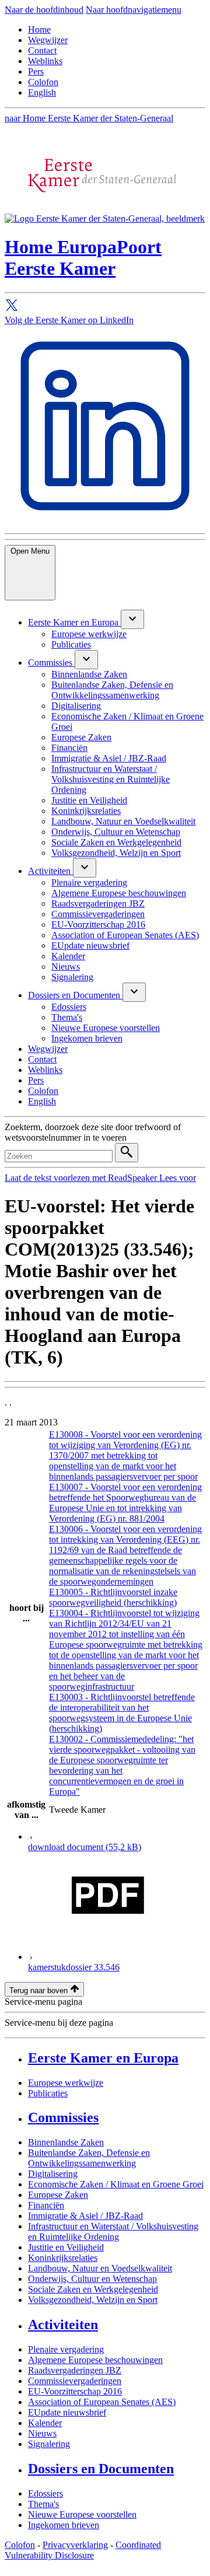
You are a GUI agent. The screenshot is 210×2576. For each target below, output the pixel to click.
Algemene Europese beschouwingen (95, 2360)
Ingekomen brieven (64, 2525)
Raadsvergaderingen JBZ (75, 2370)
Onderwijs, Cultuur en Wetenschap (92, 2279)
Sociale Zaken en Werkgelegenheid (93, 2289)
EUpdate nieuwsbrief (67, 2412)
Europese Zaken (58, 2195)
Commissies (63, 2117)
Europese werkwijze (66, 2083)
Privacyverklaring (75, 2545)
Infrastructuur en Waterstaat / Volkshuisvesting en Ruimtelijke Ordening (113, 2231)
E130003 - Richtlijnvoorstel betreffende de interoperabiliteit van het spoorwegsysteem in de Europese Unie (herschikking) (122, 1713)
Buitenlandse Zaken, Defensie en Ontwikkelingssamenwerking (89, 2158)
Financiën (46, 2205)
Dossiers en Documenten (101, 2469)
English (42, 92)
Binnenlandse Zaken (66, 2142)
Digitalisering (53, 2174)
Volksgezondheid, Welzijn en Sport (93, 2300)
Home (39, 29)
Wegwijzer (48, 40)
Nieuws (42, 2433)
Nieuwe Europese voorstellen (82, 2514)
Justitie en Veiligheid (66, 2247)
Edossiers (45, 2493)
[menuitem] (74, 622)
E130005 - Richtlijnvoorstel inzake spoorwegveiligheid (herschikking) (113, 1597)
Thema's (43, 2504)
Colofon (43, 82)
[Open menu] (132, 619)
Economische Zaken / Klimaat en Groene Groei (116, 2184)
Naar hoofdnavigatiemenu (134, 10)
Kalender (45, 2423)
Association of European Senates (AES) (102, 2402)
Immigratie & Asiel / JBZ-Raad (85, 2216)
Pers (36, 71)
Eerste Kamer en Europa (103, 2058)
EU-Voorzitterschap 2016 (75, 2391)
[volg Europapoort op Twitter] (105, 307)
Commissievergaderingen (75, 2381)
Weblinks (45, 61)
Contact (42, 50)
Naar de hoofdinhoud (44, 10)
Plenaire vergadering (66, 2349)
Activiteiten (63, 2325)
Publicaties (48, 2093)
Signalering (49, 2444)
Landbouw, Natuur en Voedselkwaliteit (100, 2268)
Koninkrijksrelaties (63, 2258)
